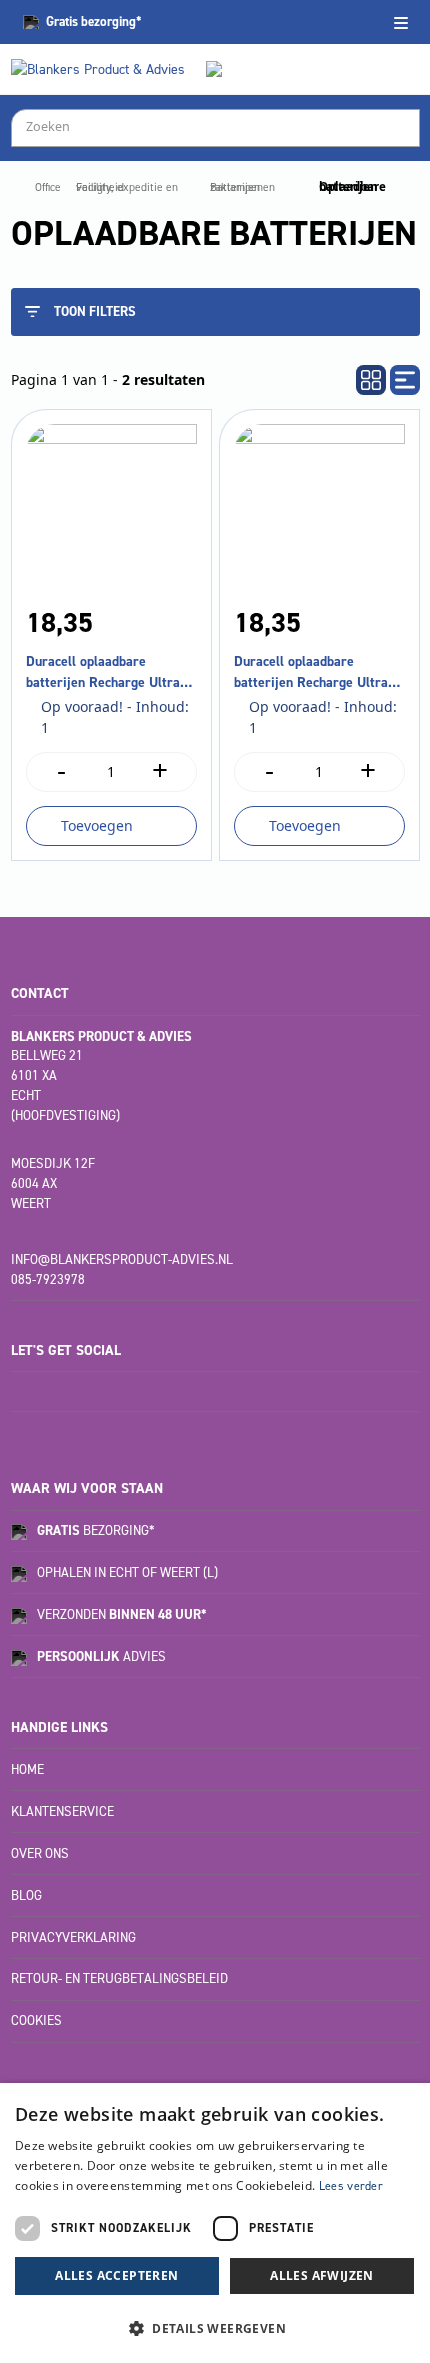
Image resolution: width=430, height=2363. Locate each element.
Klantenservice (62, 1811)
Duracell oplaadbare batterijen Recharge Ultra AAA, (103, 672)
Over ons (40, 1853)
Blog (26, 1895)
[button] (215, 2328)
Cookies (36, 2020)
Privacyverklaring (73, 1937)
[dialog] (215, 2223)
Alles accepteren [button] (116, 2275)
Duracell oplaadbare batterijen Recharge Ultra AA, (311, 672)
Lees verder (351, 2186)
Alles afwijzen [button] (322, 2275)
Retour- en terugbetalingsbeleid (119, 1978)
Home (27, 1769)
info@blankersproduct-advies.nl (122, 1259)
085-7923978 (48, 1279)
